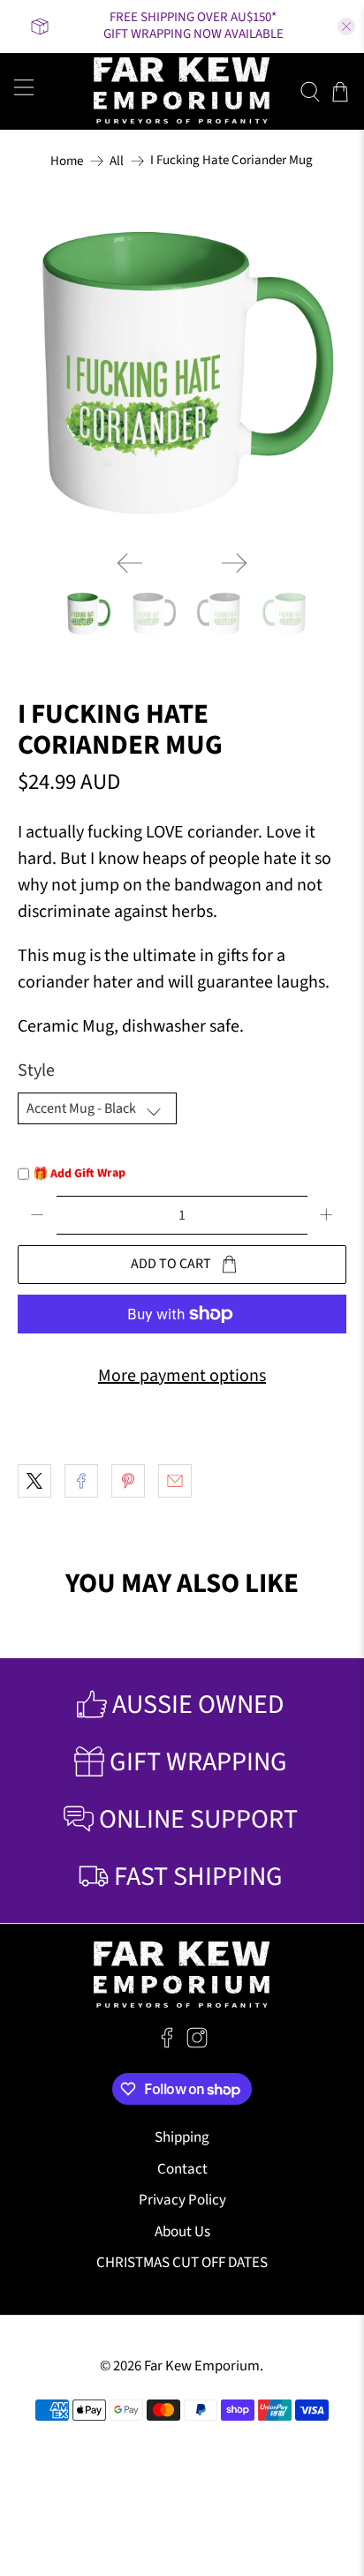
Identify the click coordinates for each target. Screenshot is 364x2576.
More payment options (182, 1376)
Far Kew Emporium (202, 2366)
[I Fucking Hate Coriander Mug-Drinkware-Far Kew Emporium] (182, 373)
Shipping (182, 2137)
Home (67, 161)
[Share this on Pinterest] (128, 1481)
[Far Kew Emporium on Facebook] (167, 2044)
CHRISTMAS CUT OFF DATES (182, 2263)
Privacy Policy (182, 2200)
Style (36, 1070)
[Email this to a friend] (175, 1481)
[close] (346, 26)
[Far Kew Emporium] (182, 91)
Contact (182, 2169)
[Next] (234, 563)
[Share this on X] (34, 1481)
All (117, 161)
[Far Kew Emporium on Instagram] (197, 2044)
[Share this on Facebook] (81, 1481)
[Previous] (130, 563)
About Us (182, 2232)
